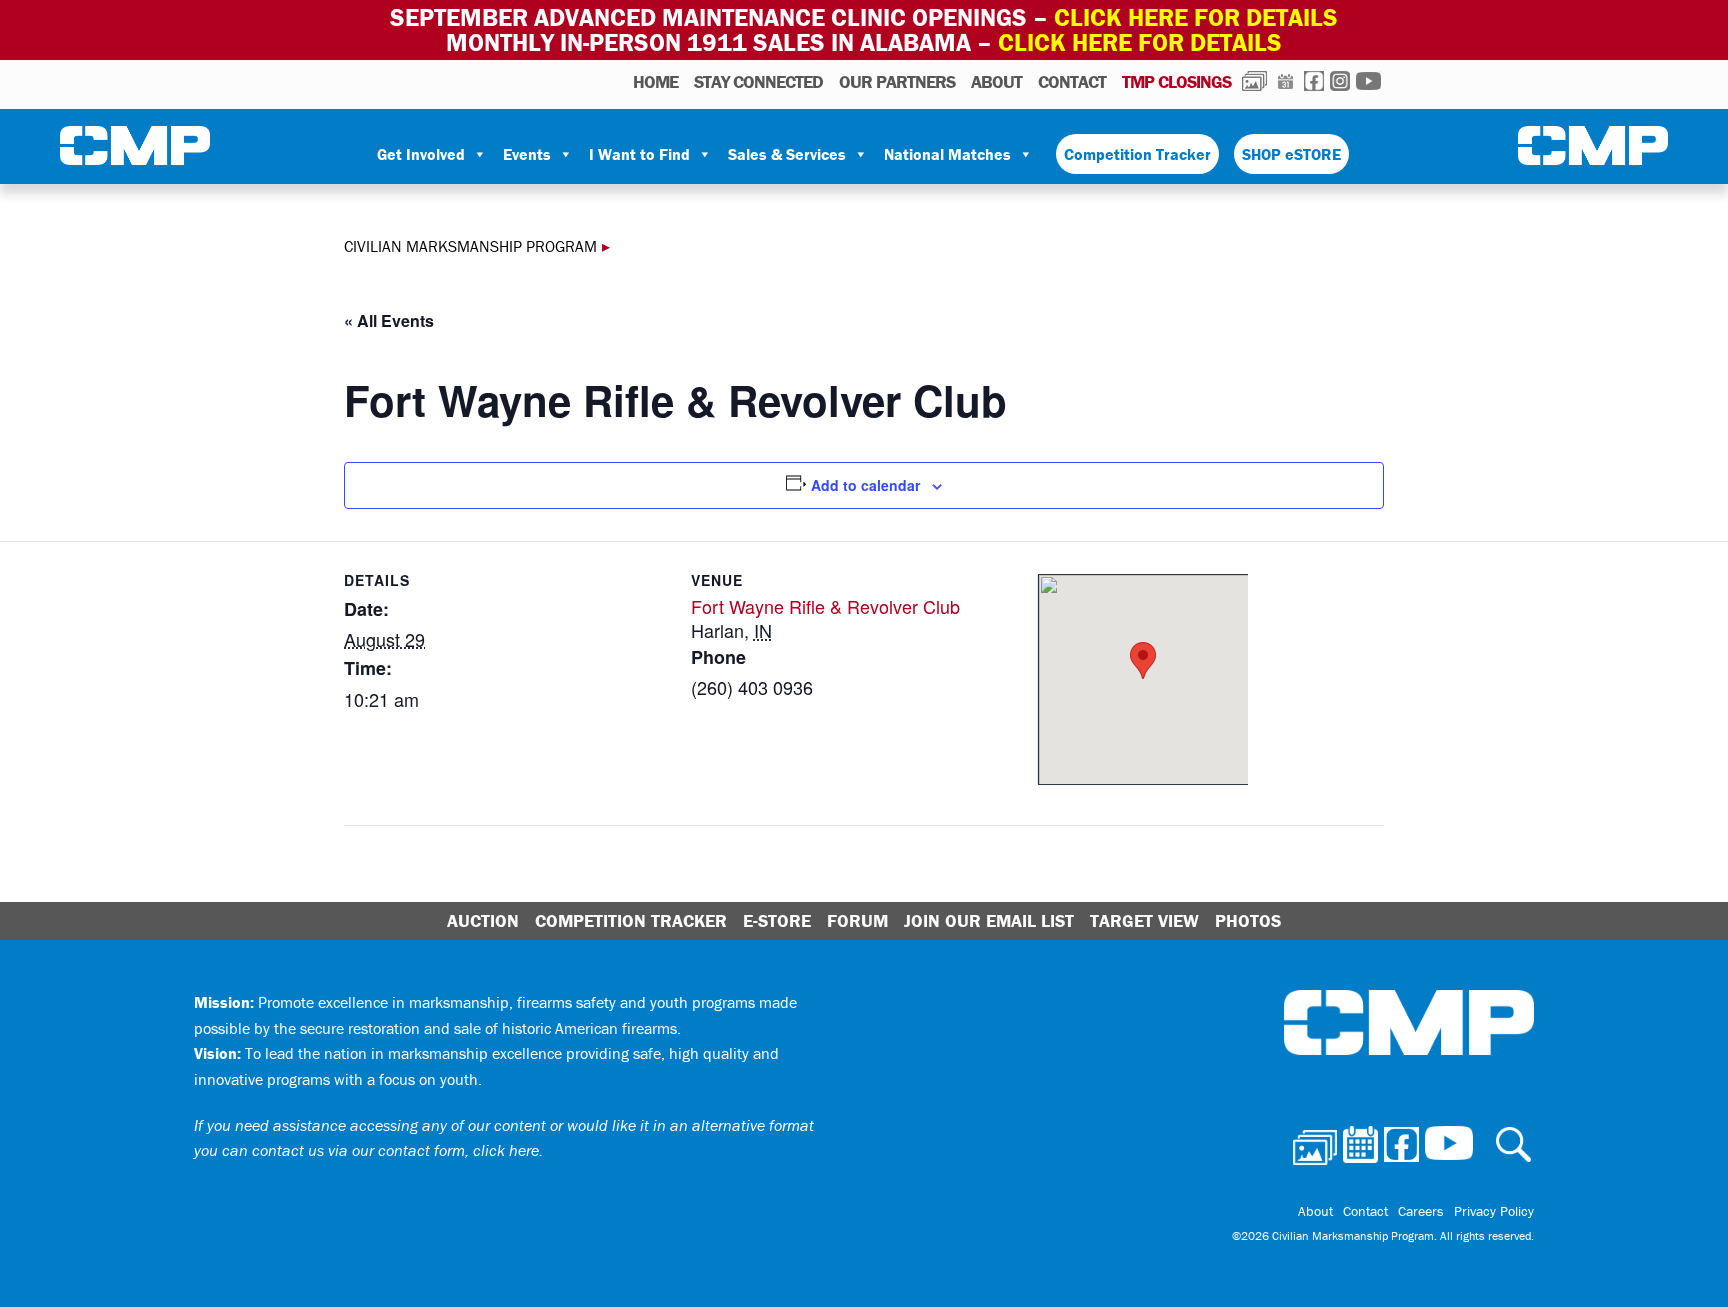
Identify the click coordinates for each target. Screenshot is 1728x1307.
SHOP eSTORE (1291, 154)
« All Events (389, 320)
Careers (1421, 1211)
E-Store (777, 920)
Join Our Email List (989, 920)
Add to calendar (865, 485)
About (996, 81)
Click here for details (1196, 17)
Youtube (1368, 81)
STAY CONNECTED (758, 81)
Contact (1072, 81)
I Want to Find (639, 154)
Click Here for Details (1140, 42)
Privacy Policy (1494, 1211)
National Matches (947, 154)
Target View (1144, 920)
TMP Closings (1176, 81)
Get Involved (421, 154)
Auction (483, 920)
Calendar (1285, 81)
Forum (857, 920)
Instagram (1340, 81)
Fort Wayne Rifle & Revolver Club (825, 606)
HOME (655, 81)
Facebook (1314, 81)
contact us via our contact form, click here (395, 1150)
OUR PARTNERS (897, 81)
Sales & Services (787, 154)
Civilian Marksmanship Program (135, 146)
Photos (1254, 81)
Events (527, 154)
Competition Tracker (1137, 154)
